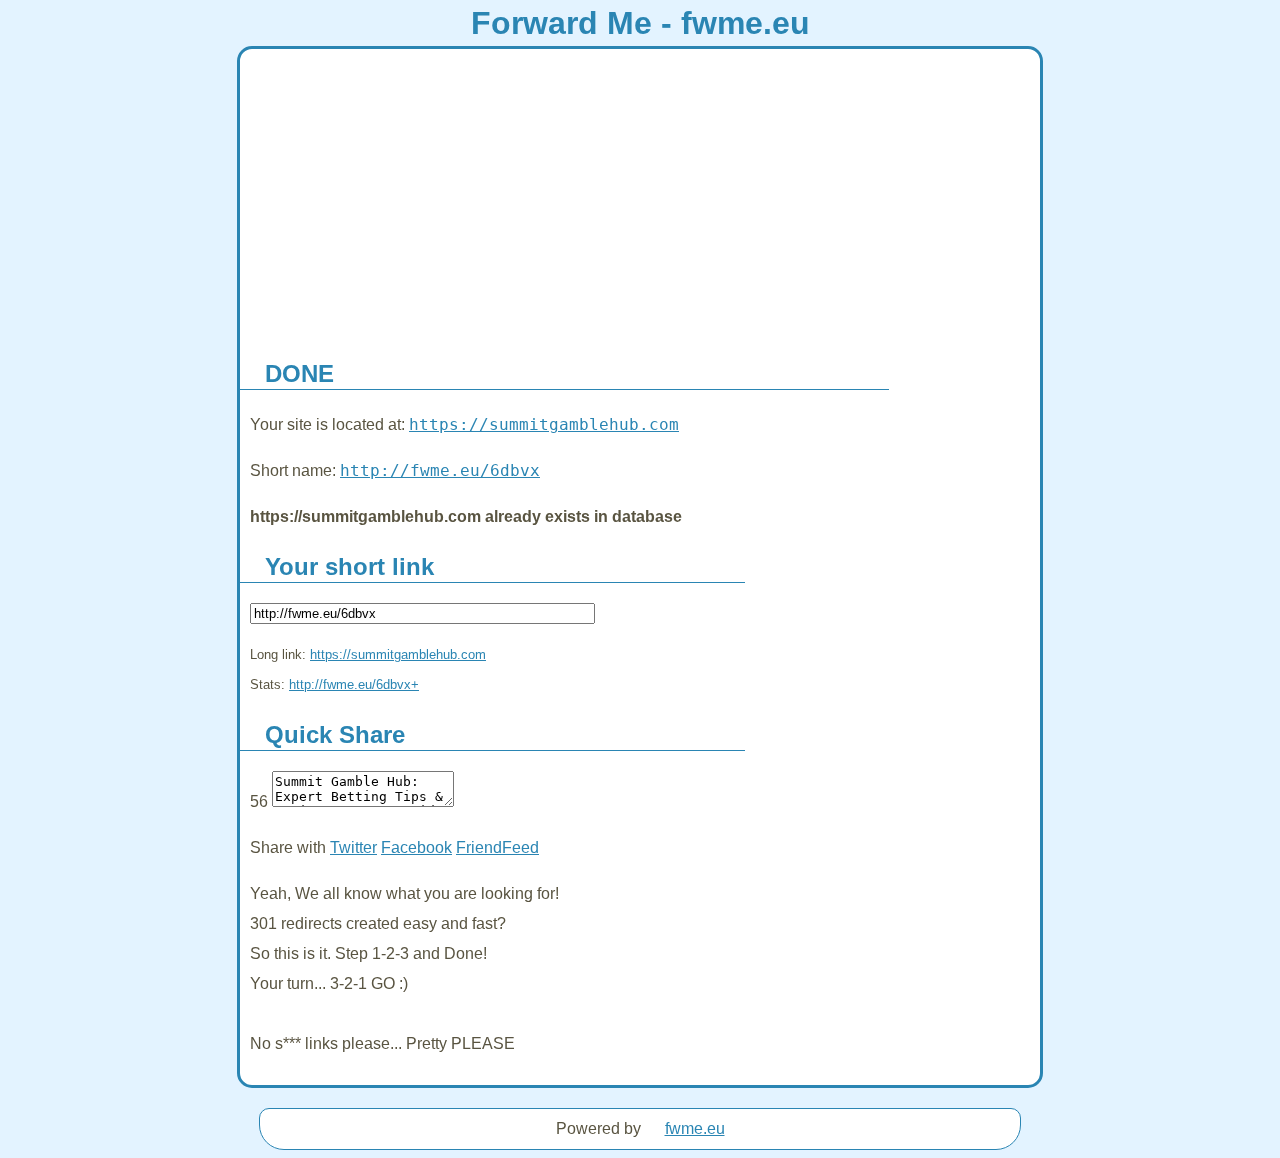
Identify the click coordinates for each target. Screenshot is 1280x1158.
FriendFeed (497, 847)
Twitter (353, 847)
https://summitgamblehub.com (544, 424)
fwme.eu (695, 1128)
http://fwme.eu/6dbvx (440, 470)
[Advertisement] (640, 199)
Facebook (416, 847)
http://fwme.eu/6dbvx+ (354, 684)
